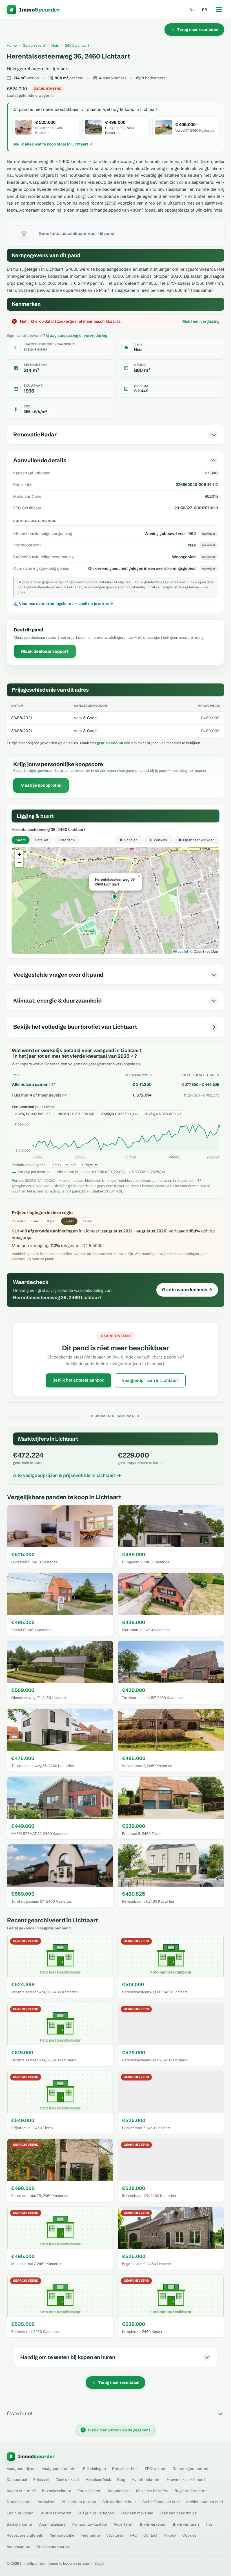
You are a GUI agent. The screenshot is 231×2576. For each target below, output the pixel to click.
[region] (115, 900)
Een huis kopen (20, 2513)
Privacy (170, 2535)
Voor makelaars (52, 2524)
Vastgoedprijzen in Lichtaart (150, 1380)
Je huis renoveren (55, 2513)
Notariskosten (19, 2502)
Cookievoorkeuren (53, 2546)
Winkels (160, 840)
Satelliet (42, 840)
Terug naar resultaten (198, 30)
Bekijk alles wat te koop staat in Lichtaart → (53, 144)
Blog (121, 2479)
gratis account (110, 743)
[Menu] (219, 10)
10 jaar (88, 1221)
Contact (150, 2535)
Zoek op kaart (67, 2479)
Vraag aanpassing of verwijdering (77, 335)
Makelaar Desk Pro (152, 2491)
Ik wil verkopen (153, 2524)
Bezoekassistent (57, 2491)
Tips (209, 2524)
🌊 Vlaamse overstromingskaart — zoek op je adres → (63, 604)
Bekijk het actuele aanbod (78, 1380)
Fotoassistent (90, 2491)
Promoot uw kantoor (89, 2524)
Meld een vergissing (201, 321)
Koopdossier (119, 2491)
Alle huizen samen (30, 1084)
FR (205, 10)
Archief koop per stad (161, 2502)
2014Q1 (80, 1157)
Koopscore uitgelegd (25, 2535)
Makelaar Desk (98, 2479)
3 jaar (52, 1221)
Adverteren (124, 2524)
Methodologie (62, 2535)
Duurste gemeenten (190, 2469)
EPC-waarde (156, 2469)
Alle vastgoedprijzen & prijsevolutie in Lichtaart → (67, 1475)
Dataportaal (17, 2479)
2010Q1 (38, 1157)
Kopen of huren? (21, 2491)
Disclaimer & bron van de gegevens (116, 2430)
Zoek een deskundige (178, 2513)
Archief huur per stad (204, 2502)
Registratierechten (191, 2491)
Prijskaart (41, 2479)
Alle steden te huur (119, 2502)
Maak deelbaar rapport (45, 651)
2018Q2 (130, 1157)
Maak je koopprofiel (41, 785)
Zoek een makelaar (137, 2513)
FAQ (134, 2535)
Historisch (66, 840)
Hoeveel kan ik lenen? (186, 2479)
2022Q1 (175, 1157)
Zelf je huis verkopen (96, 2513)
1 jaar (35, 1221)
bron (21, 592)
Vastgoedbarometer (59, 2469)
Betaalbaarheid (125, 2469)
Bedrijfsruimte (19, 2524)
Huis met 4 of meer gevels (36, 1095)
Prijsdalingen (95, 2469)
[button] (115, 897)
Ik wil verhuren (186, 2524)
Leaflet (182, 951)
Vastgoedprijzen (21, 2469)
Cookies (189, 2535)
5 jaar (69, 1221)
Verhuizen (47, 2502)
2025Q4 (213, 1157)
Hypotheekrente (146, 2479)
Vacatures (115, 2535)
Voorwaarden (18, 2546)
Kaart (21, 840)
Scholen (131, 840)
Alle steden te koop (79, 2502)
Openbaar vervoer (198, 840)
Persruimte (90, 2535)
